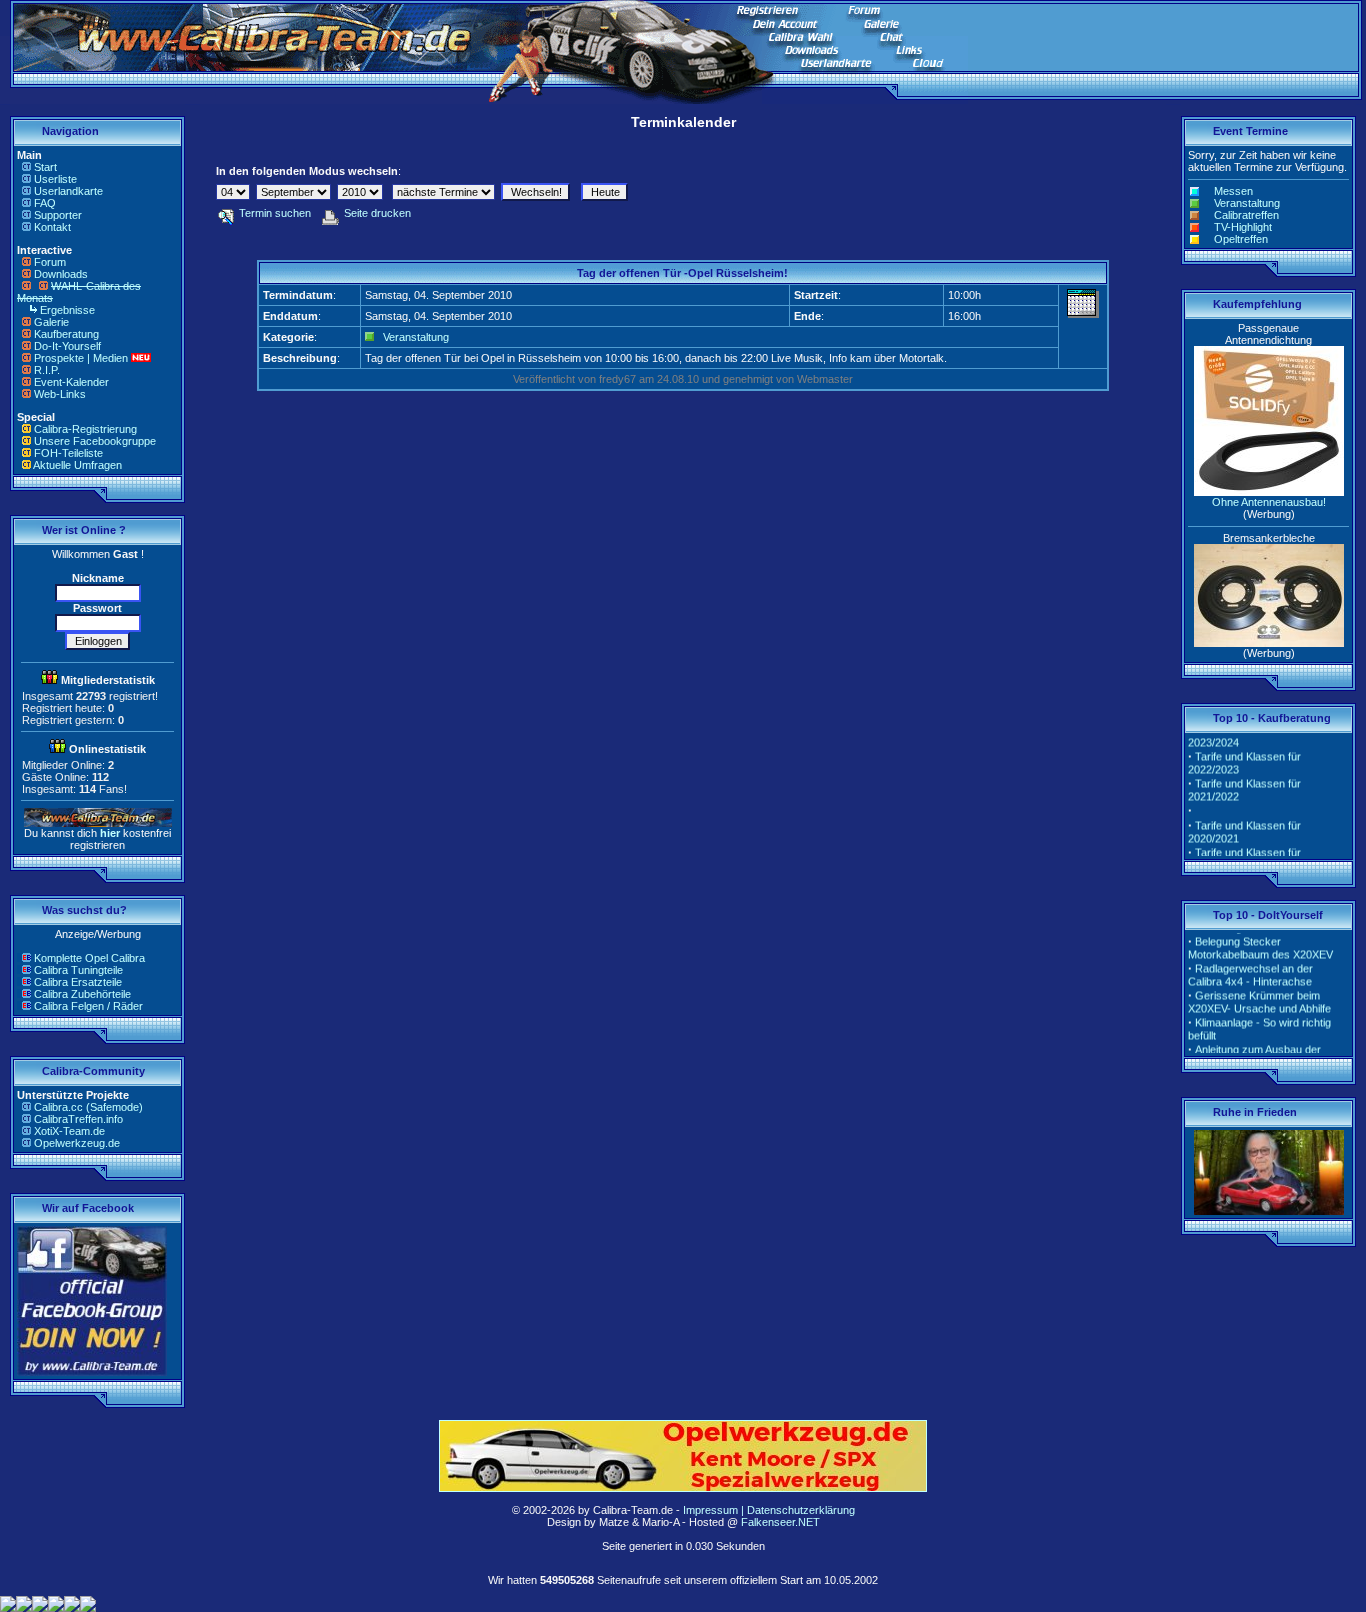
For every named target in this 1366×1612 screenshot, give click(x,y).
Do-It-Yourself (67, 346)
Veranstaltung (416, 337)
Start (45, 167)
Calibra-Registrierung (85, 429)
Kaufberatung (66, 334)
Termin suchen (275, 213)
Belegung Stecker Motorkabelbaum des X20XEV (1260, 939)
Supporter (58, 215)
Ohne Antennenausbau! (1269, 502)
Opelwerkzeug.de (77, 1143)
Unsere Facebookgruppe (95, 441)
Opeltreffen (1241, 239)
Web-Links (60, 394)
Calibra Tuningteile (78, 970)
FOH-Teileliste (68, 453)
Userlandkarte (68, 191)
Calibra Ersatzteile (78, 982)
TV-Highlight (1243, 227)
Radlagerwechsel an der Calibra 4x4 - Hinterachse (1250, 966)
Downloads (61, 274)
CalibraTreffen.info (78, 1119)
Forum (50, 262)
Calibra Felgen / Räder (88, 1006)
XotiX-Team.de (69, 1131)
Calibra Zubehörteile (82, 994)
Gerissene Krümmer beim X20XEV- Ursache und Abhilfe (1259, 993)
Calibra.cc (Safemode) (88, 1107)
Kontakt (52, 227)
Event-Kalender (71, 382)
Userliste (55, 179)
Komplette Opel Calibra (89, 958)
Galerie (51, 322)
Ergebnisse (67, 310)
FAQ (45, 203)
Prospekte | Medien (81, 358)
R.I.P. (47, 370)
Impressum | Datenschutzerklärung (769, 1510)
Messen (1233, 191)
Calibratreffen (1246, 215)
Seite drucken (377, 213)
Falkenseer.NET (780, 1522)
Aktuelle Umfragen (77, 465)
